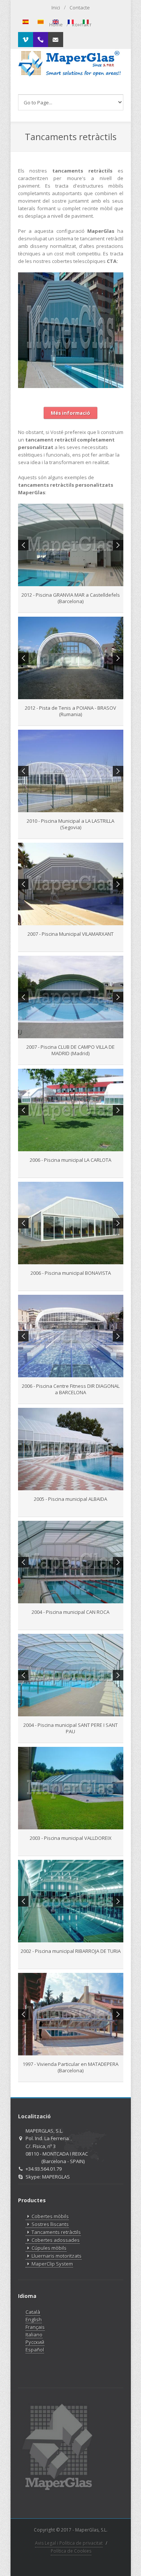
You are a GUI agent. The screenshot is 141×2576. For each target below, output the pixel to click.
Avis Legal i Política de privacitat (69, 2543)
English (34, 2319)
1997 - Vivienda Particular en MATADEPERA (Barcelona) (70, 2067)
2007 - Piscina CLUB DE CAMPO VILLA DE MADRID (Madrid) (70, 1050)
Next (118, 545)
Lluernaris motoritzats (57, 2256)
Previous (23, 545)
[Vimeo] (26, 40)
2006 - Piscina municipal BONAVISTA (71, 1273)
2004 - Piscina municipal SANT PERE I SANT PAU (70, 1728)
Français (35, 2327)
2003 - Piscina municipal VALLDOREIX (71, 1838)
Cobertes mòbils (50, 2216)
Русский (35, 2342)
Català (33, 2312)
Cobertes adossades (56, 2240)
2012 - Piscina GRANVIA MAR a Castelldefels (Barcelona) (71, 598)
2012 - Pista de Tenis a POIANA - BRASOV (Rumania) (70, 711)
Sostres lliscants (50, 2224)
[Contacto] (56, 40)
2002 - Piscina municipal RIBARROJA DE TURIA (71, 1951)
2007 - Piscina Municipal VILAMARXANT (70, 934)
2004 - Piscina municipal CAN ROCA (70, 1612)
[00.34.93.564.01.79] (41, 40)
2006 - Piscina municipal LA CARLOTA (70, 1160)
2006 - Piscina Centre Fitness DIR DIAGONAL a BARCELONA (71, 1389)
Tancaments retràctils (56, 2232)
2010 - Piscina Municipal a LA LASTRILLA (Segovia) (70, 824)
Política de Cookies (71, 2551)
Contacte (80, 8)
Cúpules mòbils (49, 2248)
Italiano (34, 2335)
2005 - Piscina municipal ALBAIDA (70, 1499)
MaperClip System (52, 2264)
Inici (56, 8)
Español (35, 2350)
